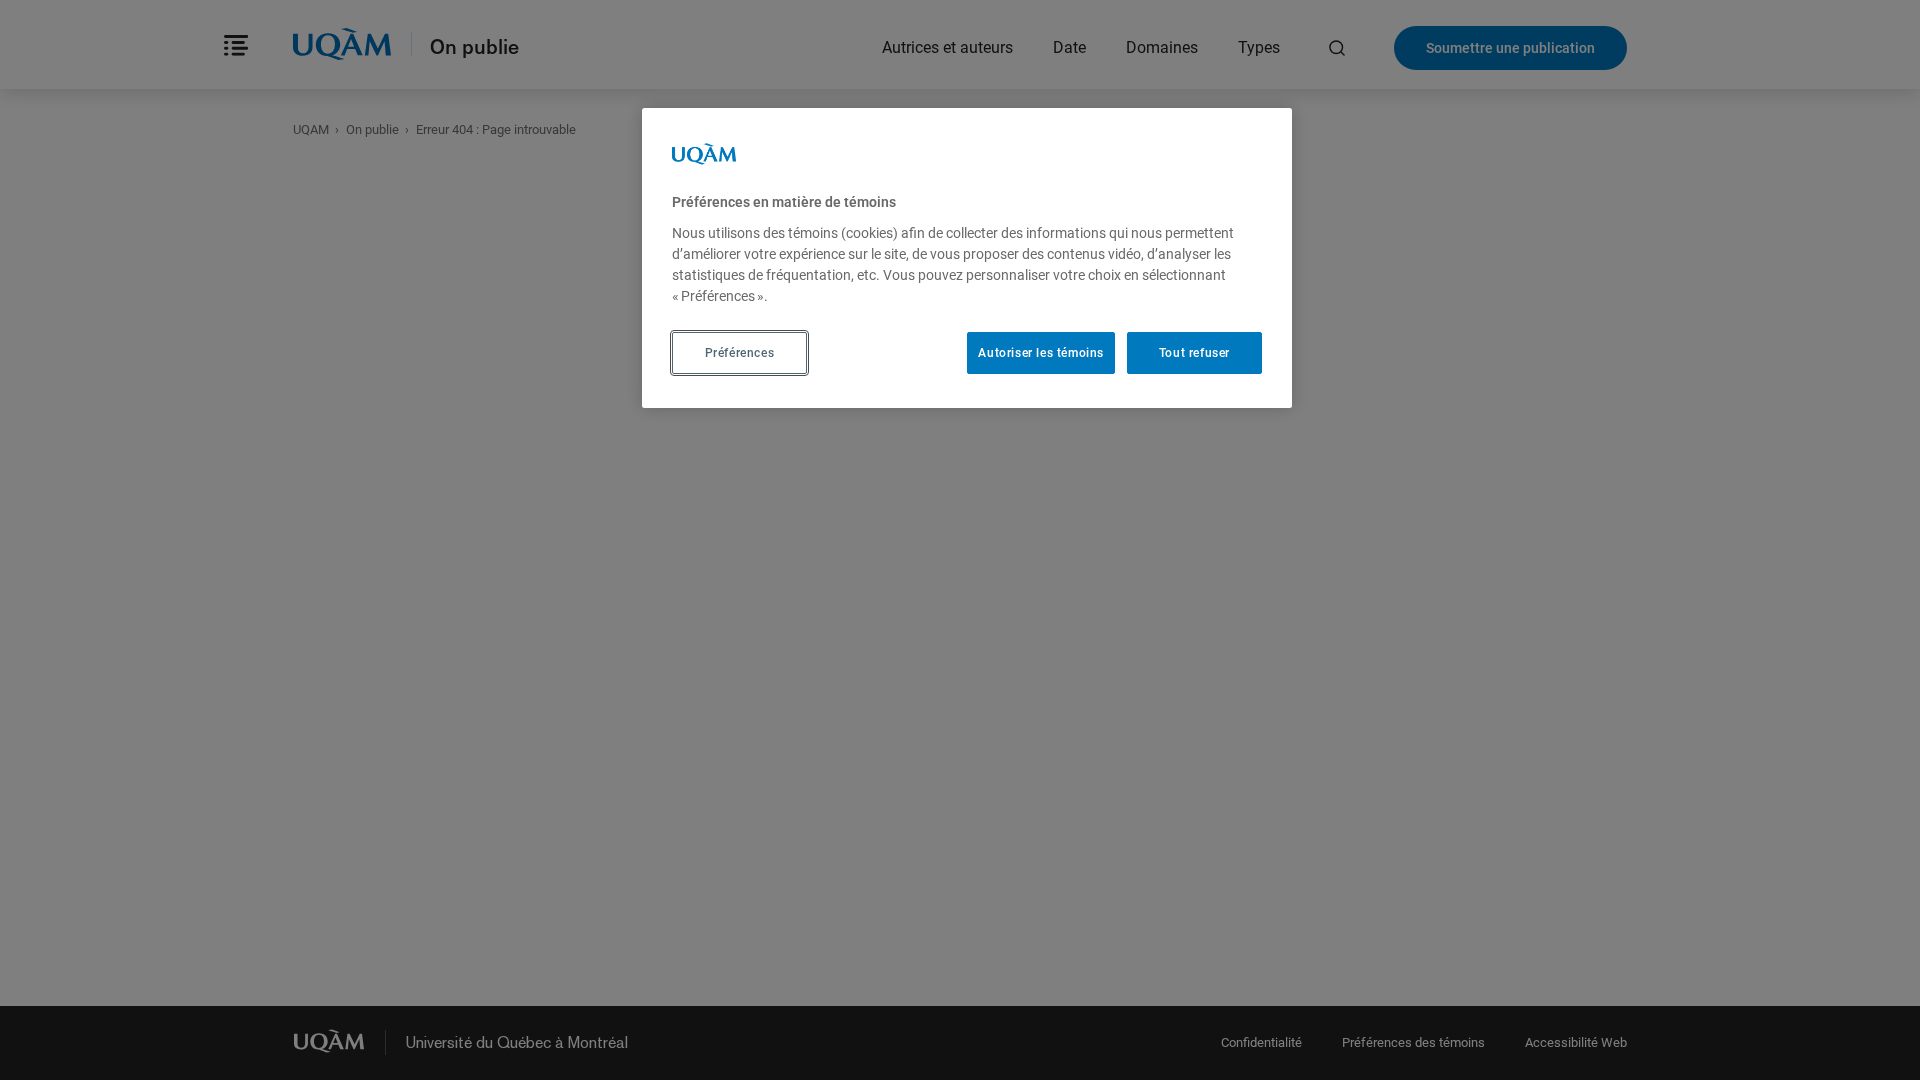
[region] (967, 258)
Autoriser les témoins (1041, 353)
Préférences (740, 353)
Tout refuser (1194, 353)
